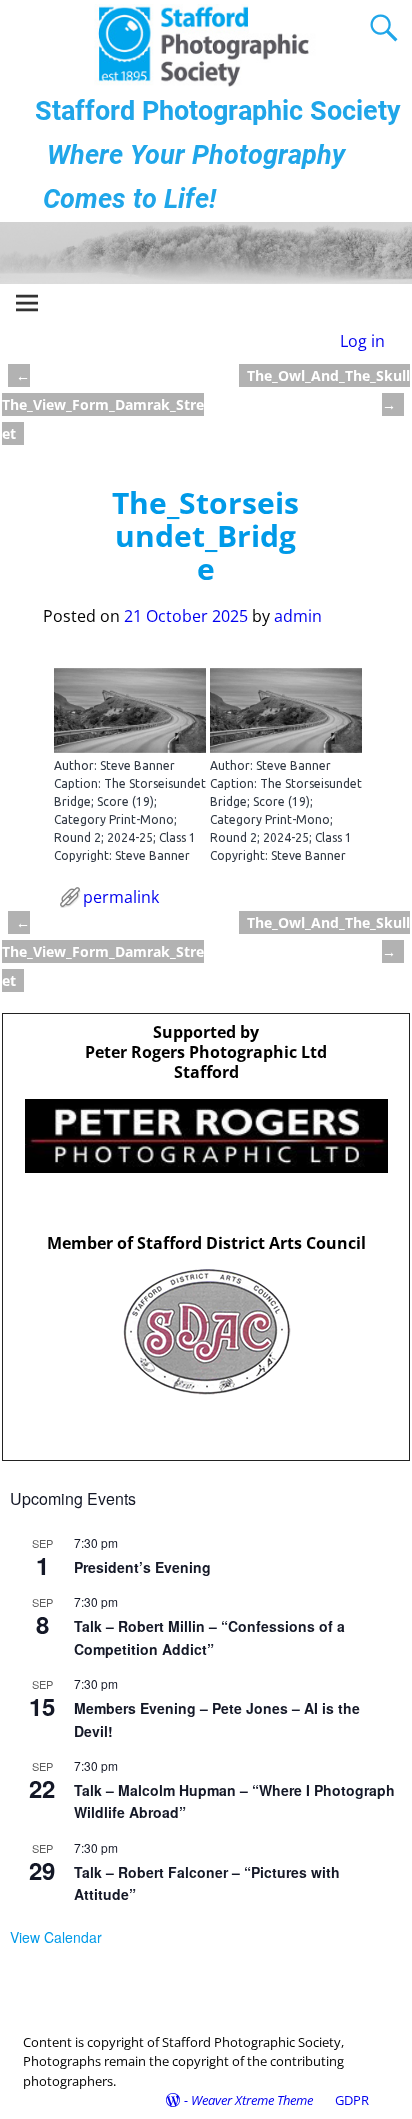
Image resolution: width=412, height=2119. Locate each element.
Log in (362, 341)
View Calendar (56, 1937)
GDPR (352, 2100)
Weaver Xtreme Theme (252, 2100)
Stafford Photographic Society (218, 111)
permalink (121, 897)
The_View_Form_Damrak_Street (103, 404)
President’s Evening (142, 1567)
